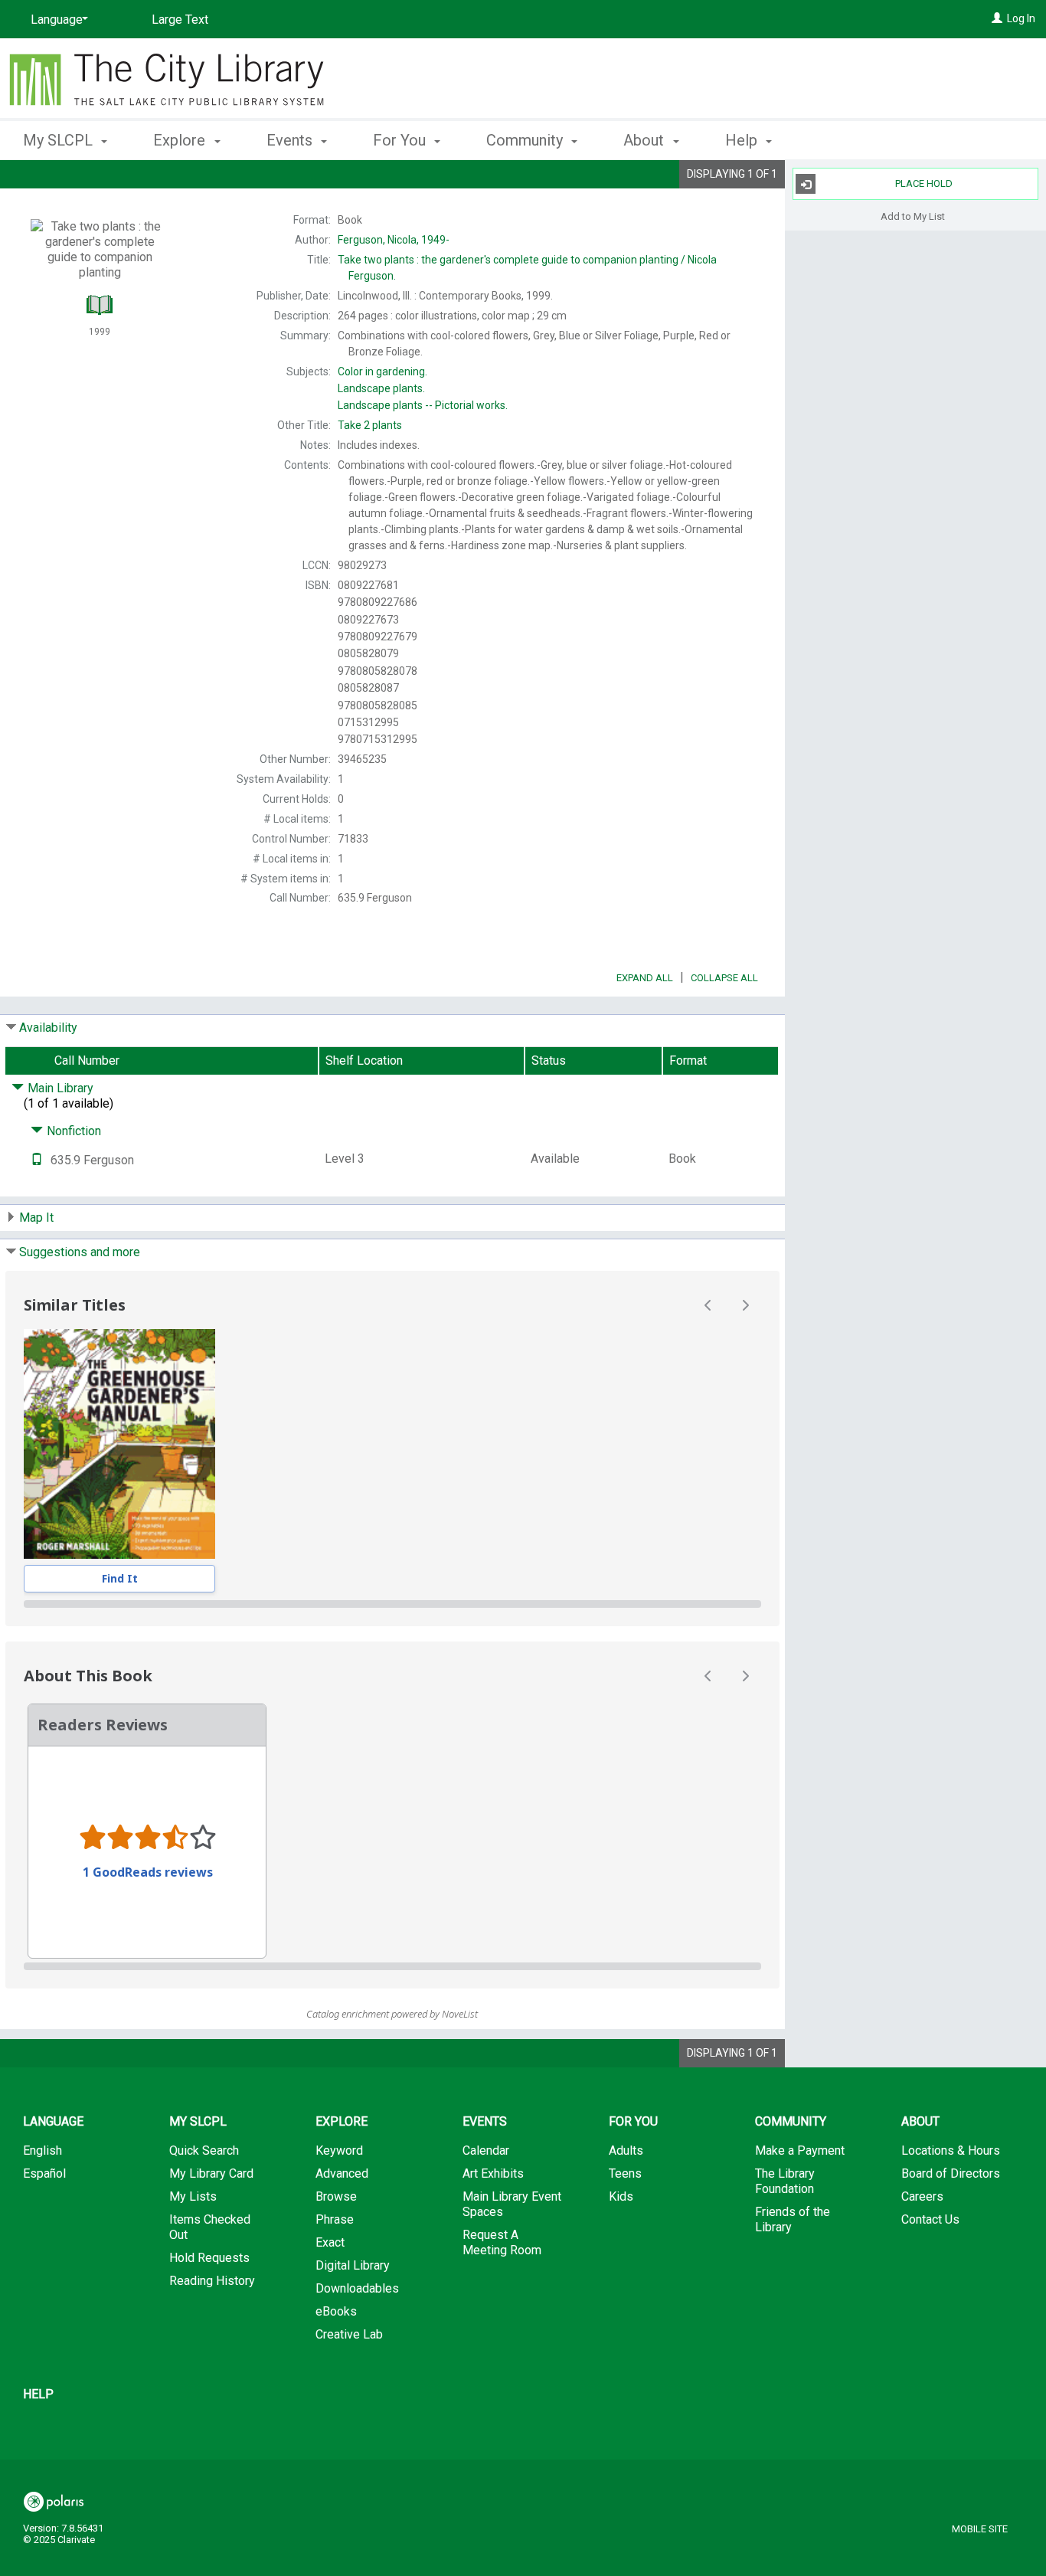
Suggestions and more (80, 1252)
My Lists (193, 2196)
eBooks (336, 2311)
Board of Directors (951, 2173)
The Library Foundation (785, 2181)
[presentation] (119, 1444)
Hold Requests (209, 2258)
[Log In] (997, 18)
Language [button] (53, 2121)
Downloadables (357, 2288)
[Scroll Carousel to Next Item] (745, 1305)
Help (38, 2394)
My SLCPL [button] (60, 140)
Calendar (486, 2150)
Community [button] (526, 140)
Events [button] (291, 140)
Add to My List (913, 216)
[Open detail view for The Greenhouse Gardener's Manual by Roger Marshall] (119, 1444)
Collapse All (724, 978)
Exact (330, 2242)
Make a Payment (800, 2150)
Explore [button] (181, 140)
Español (44, 2173)
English (42, 2150)
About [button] (646, 140)
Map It (36, 1218)
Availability (48, 1028)
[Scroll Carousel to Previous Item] (708, 1305)
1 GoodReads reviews (148, 1872)
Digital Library (353, 2265)
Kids (621, 2196)
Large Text (180, 20)
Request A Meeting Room (502, 2242)
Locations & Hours (951, 2150)
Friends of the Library (793, 2219)
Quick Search (204, 2150)
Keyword (339, 2150)
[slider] (392, 1604)
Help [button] (743, 140)
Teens (625, 2173)
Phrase (335, 2219)
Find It (120, 1578)
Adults (626, 2150)
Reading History (212, 2281)
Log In (1021, 18)
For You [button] (401, 140)
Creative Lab (349, 2334)
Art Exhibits (493, 2173)
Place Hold (924, 183)
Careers (922, 2196)
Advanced (342, 2173)
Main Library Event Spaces (512, 2204)
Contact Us (930, 2219)
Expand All (645, 978)
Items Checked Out (210, 2227)
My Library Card (211, 2173)
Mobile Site (980, 2529)
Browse (336, 2196)
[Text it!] (37, 1160)
